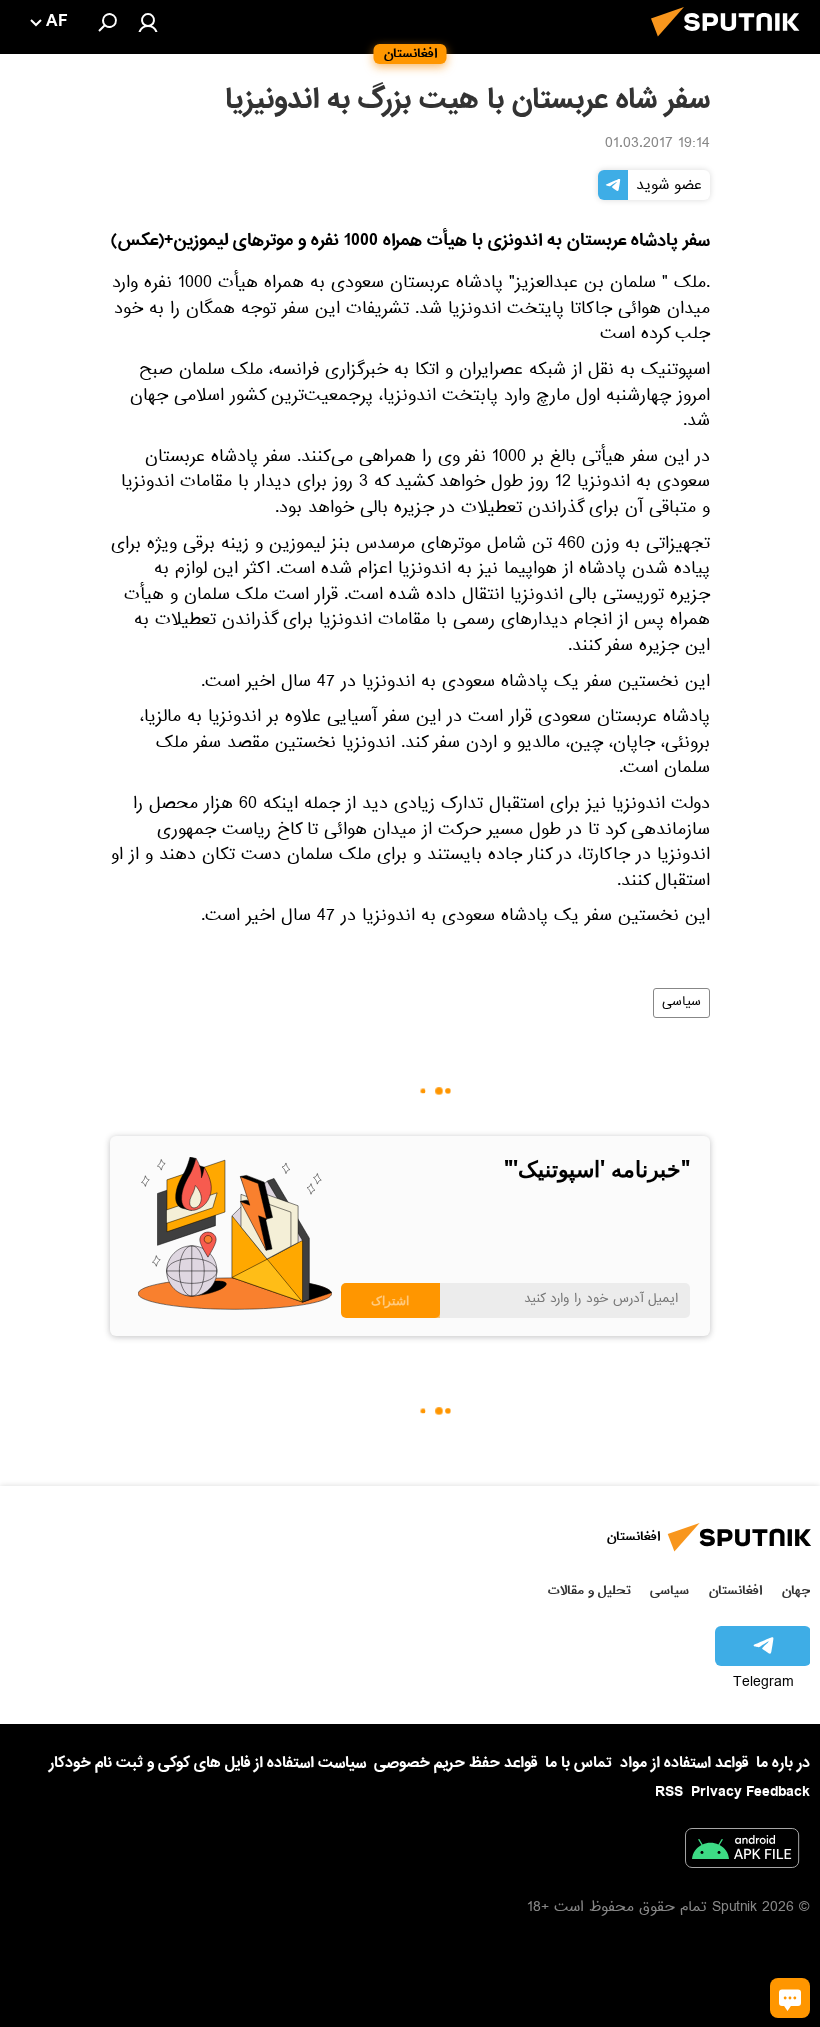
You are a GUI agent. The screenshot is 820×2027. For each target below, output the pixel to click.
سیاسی (681, 1003)
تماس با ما (578, 1763)
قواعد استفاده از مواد (684, 1763)
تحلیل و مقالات (589, 1590)
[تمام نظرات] (790, 1998)
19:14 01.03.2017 (657, 145)
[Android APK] (742, 1852)
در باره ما (783, 1763)
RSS (669, 1792)
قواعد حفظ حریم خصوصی (455, 1763)
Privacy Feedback (750, 1792)
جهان (796, 1590)
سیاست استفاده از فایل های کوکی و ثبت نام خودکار (207, 1763)
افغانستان (735, 1590)
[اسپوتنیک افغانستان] (731, 42)
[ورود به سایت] (148, 22)
